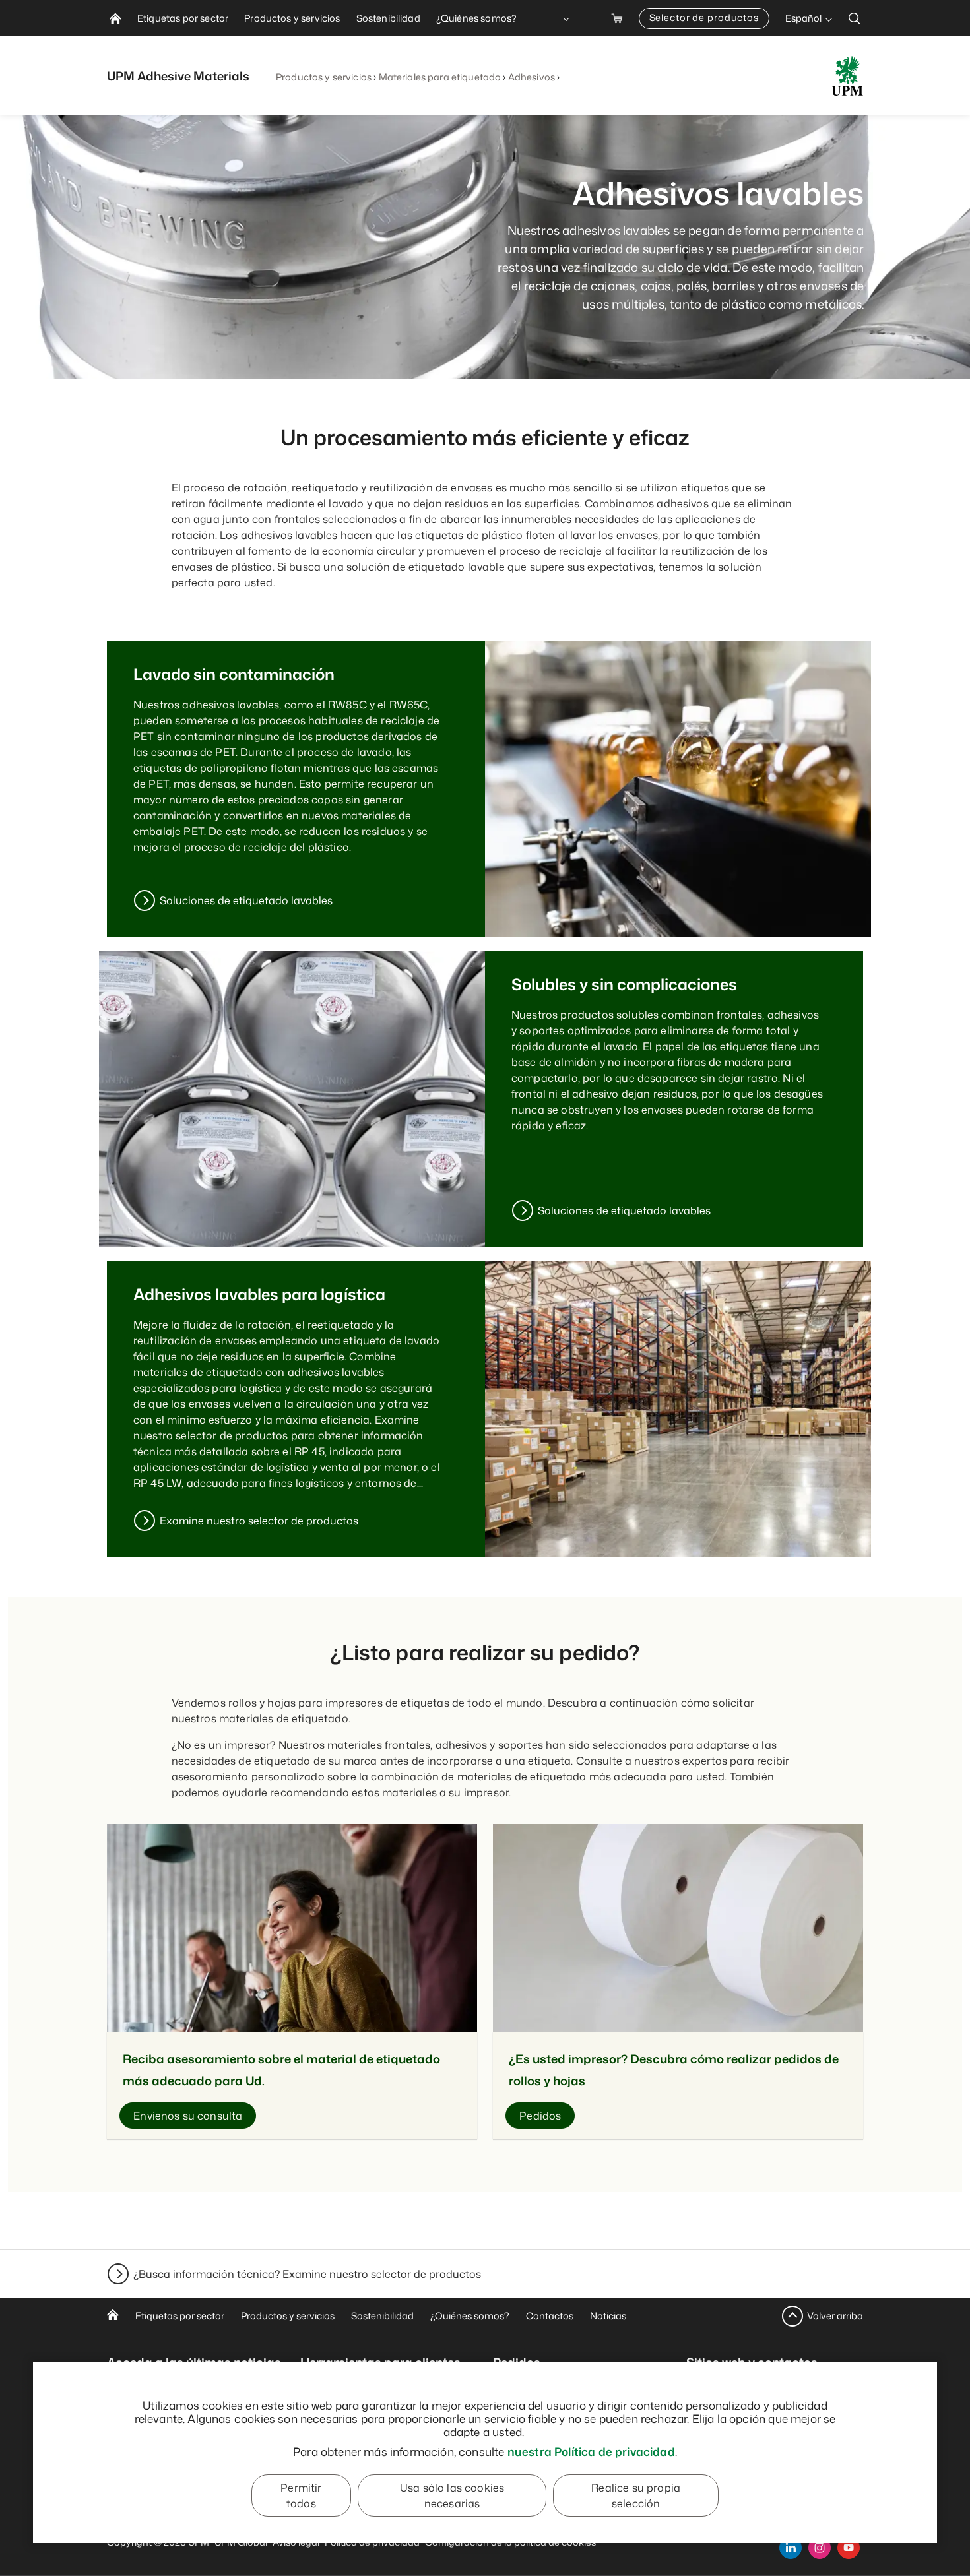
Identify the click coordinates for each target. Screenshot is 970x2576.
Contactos (550, 2316)
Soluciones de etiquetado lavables (246, 900)
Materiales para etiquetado (440, 77)
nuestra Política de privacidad (591, 2451)
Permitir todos (301, 2496)
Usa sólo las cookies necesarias (452, 2496)
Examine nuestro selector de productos (259, 1521)
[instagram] (820, 2548)
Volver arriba (835, 2316)
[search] (855, 18)
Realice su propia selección (636, 2496)
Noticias (608, 2316)
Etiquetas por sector (180, 2316)
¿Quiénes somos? (470, 2316)
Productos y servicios (324, 77)
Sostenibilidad (382, 2316)
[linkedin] (791, 2548)
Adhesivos (532, 77)
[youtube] (849, 2548)
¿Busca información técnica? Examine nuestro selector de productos (307, 2274)
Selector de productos (704, 17)
